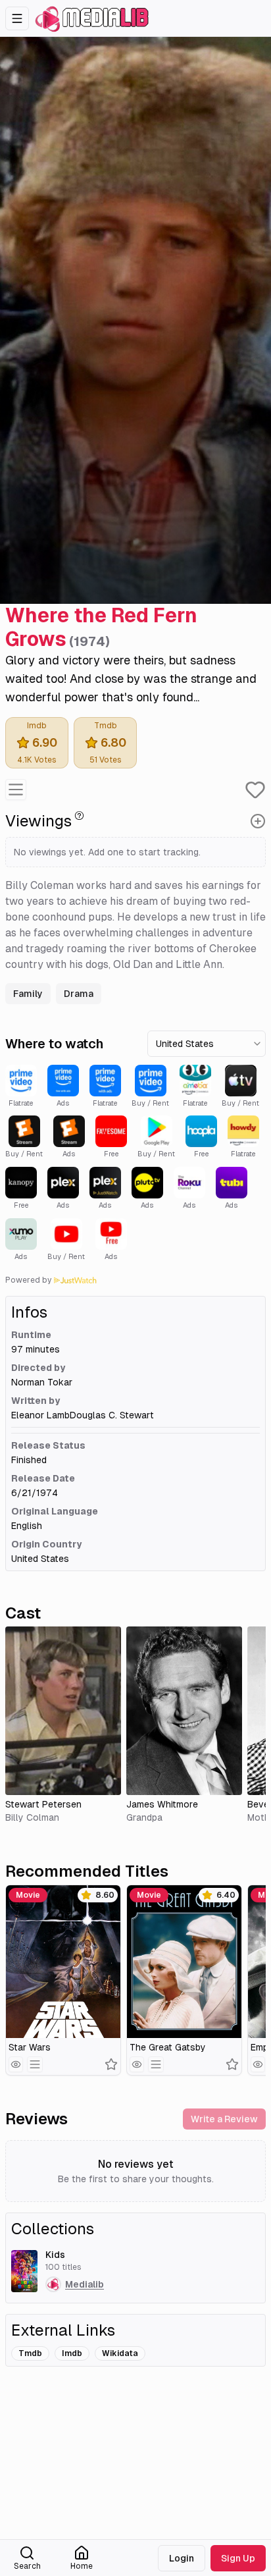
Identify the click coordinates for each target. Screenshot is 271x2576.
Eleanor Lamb (40, 1415)
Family (28, 994)
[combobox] (207, 1044)
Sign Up (238, 2558)
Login (182, 2558)
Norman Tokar (42, 1382)
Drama (79, 994)
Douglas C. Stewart (112, 1415)
